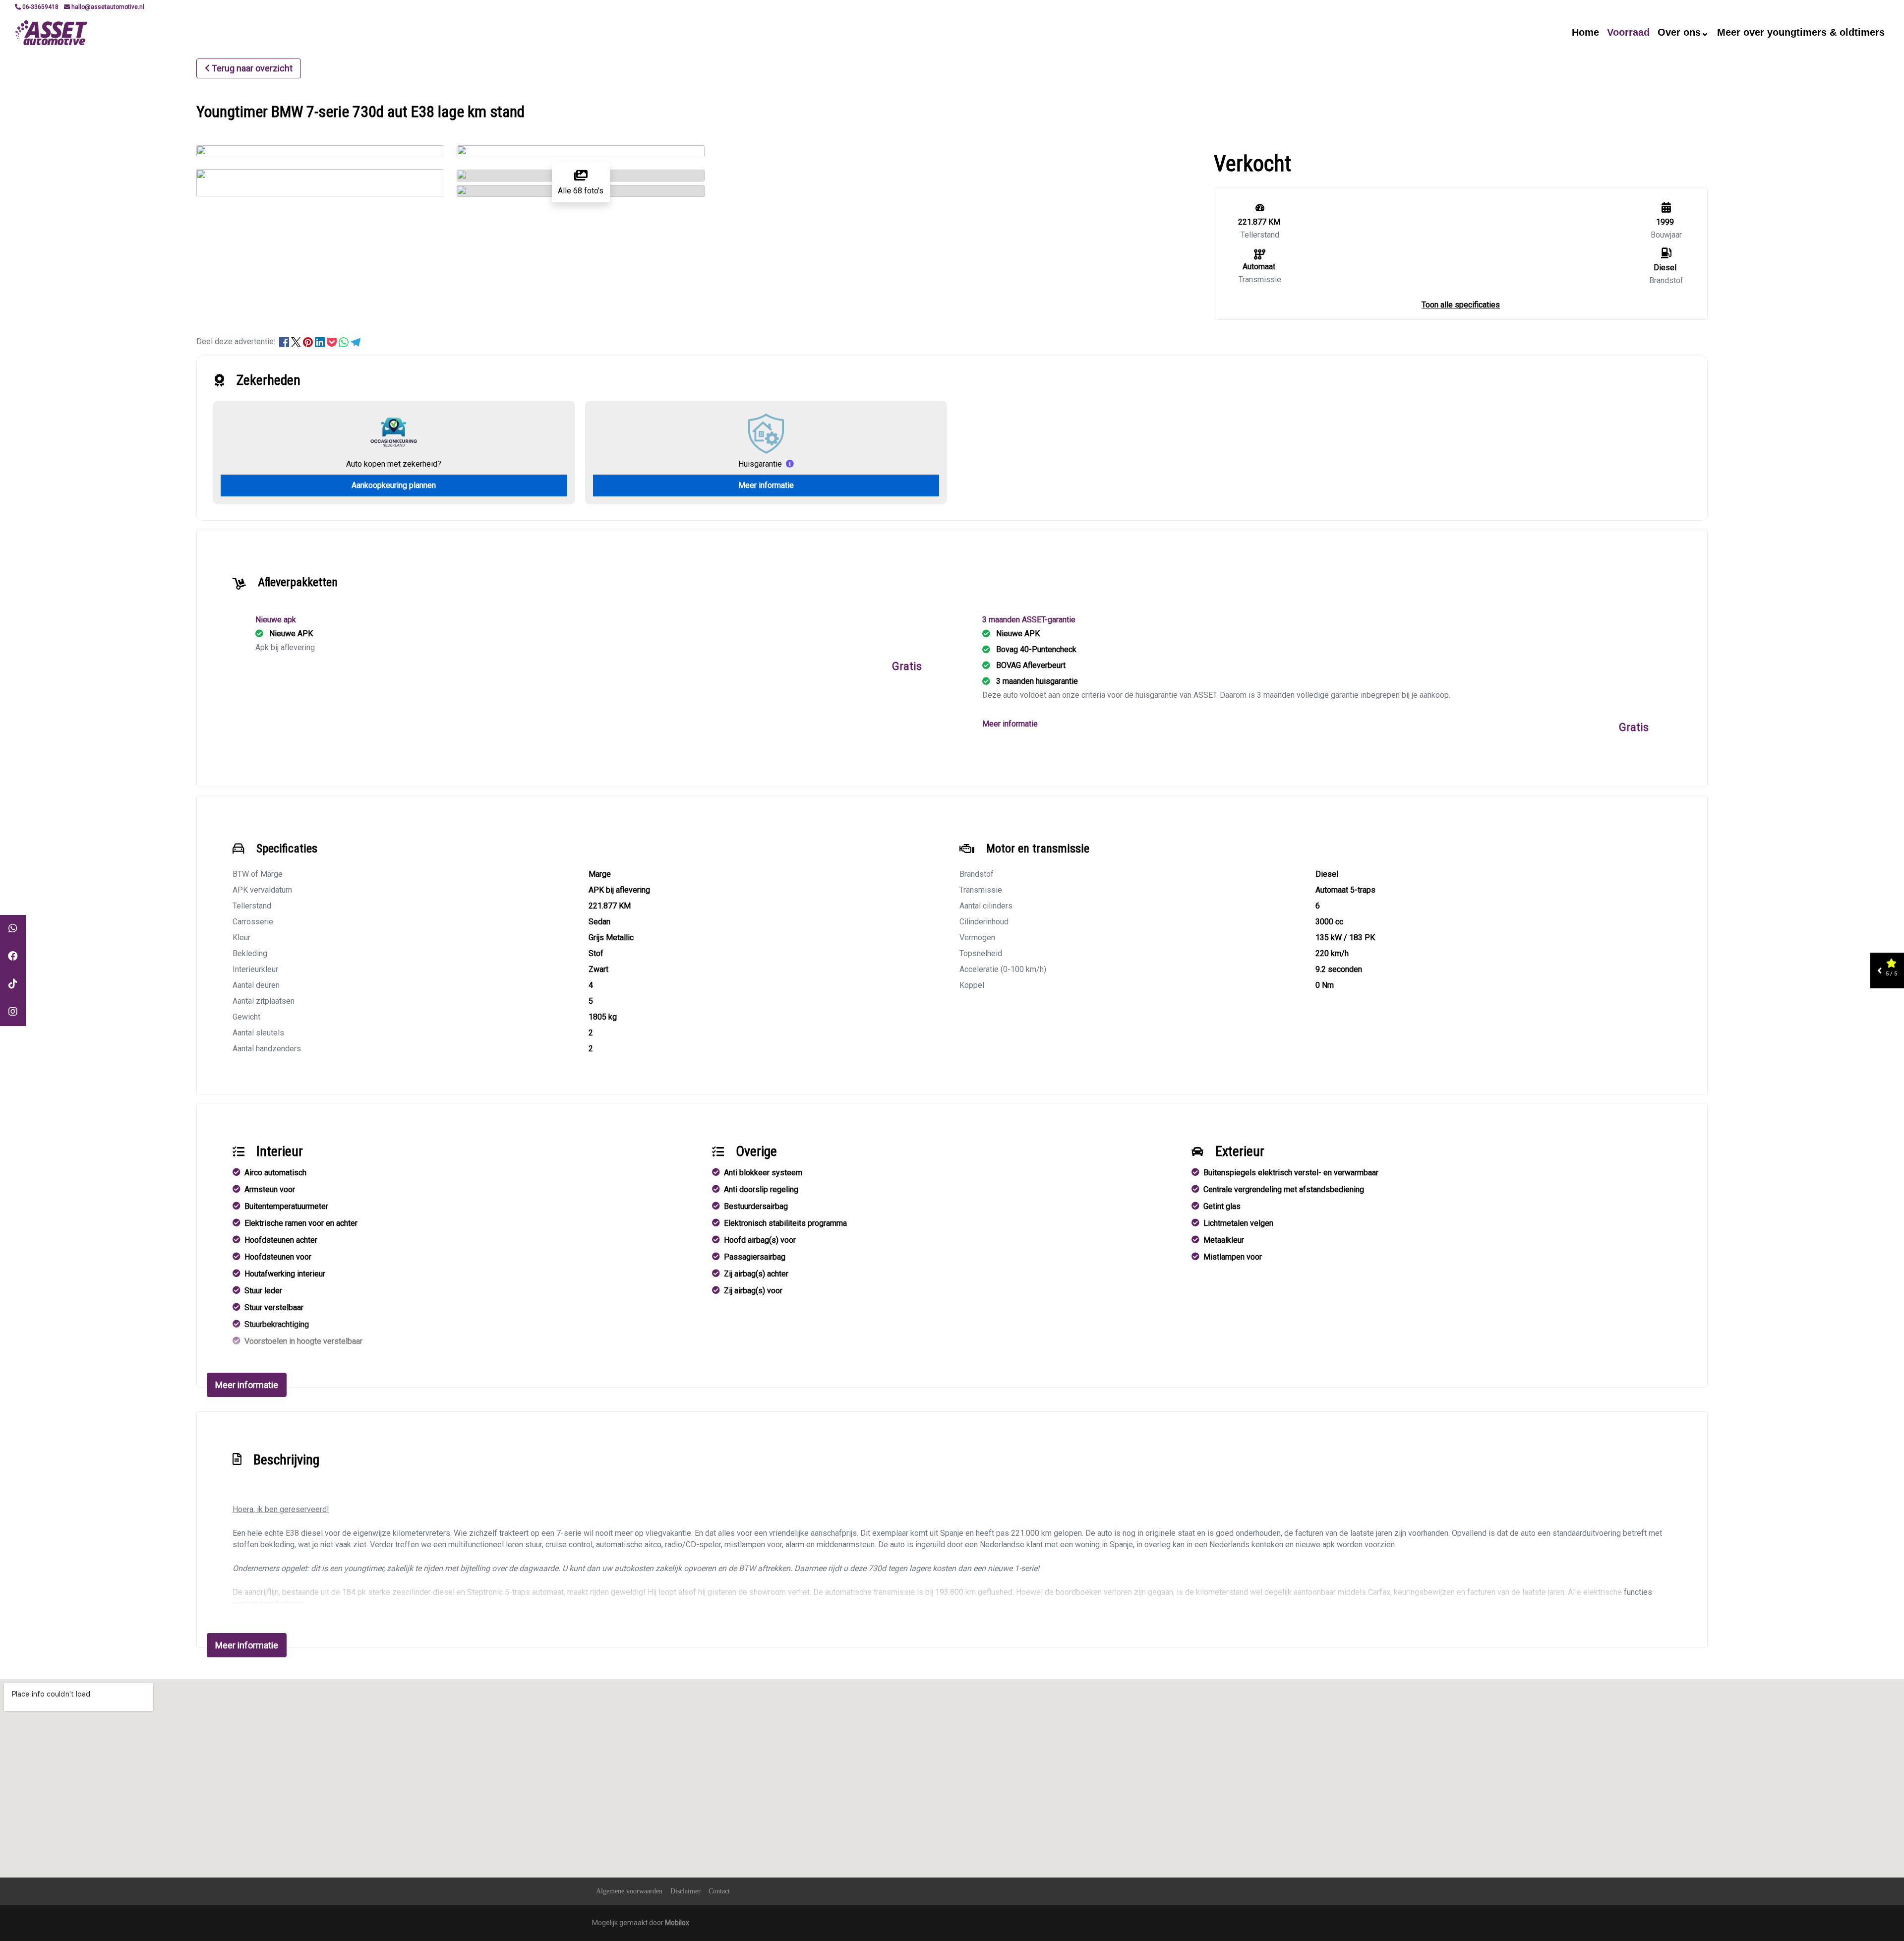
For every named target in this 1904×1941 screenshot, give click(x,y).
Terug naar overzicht (252, 68)
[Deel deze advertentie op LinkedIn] (321, 341)
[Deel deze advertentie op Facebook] (285, 341)
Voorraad (1628, 32)
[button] (1461, 305)
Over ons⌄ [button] (1683, 32)
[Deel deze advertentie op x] (296, 341)
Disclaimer (685, 1891)
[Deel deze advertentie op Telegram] (356, 341)
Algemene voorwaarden (629, 1891)
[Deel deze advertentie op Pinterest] (309, 341)
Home (1585, 32)
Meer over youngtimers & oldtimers (1801, 32)
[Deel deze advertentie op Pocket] (333, 341)
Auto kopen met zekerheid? (394, 464)
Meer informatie (766, 485)
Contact (719, 1891)
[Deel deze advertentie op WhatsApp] (345, 341)
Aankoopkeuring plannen (394, 485)
